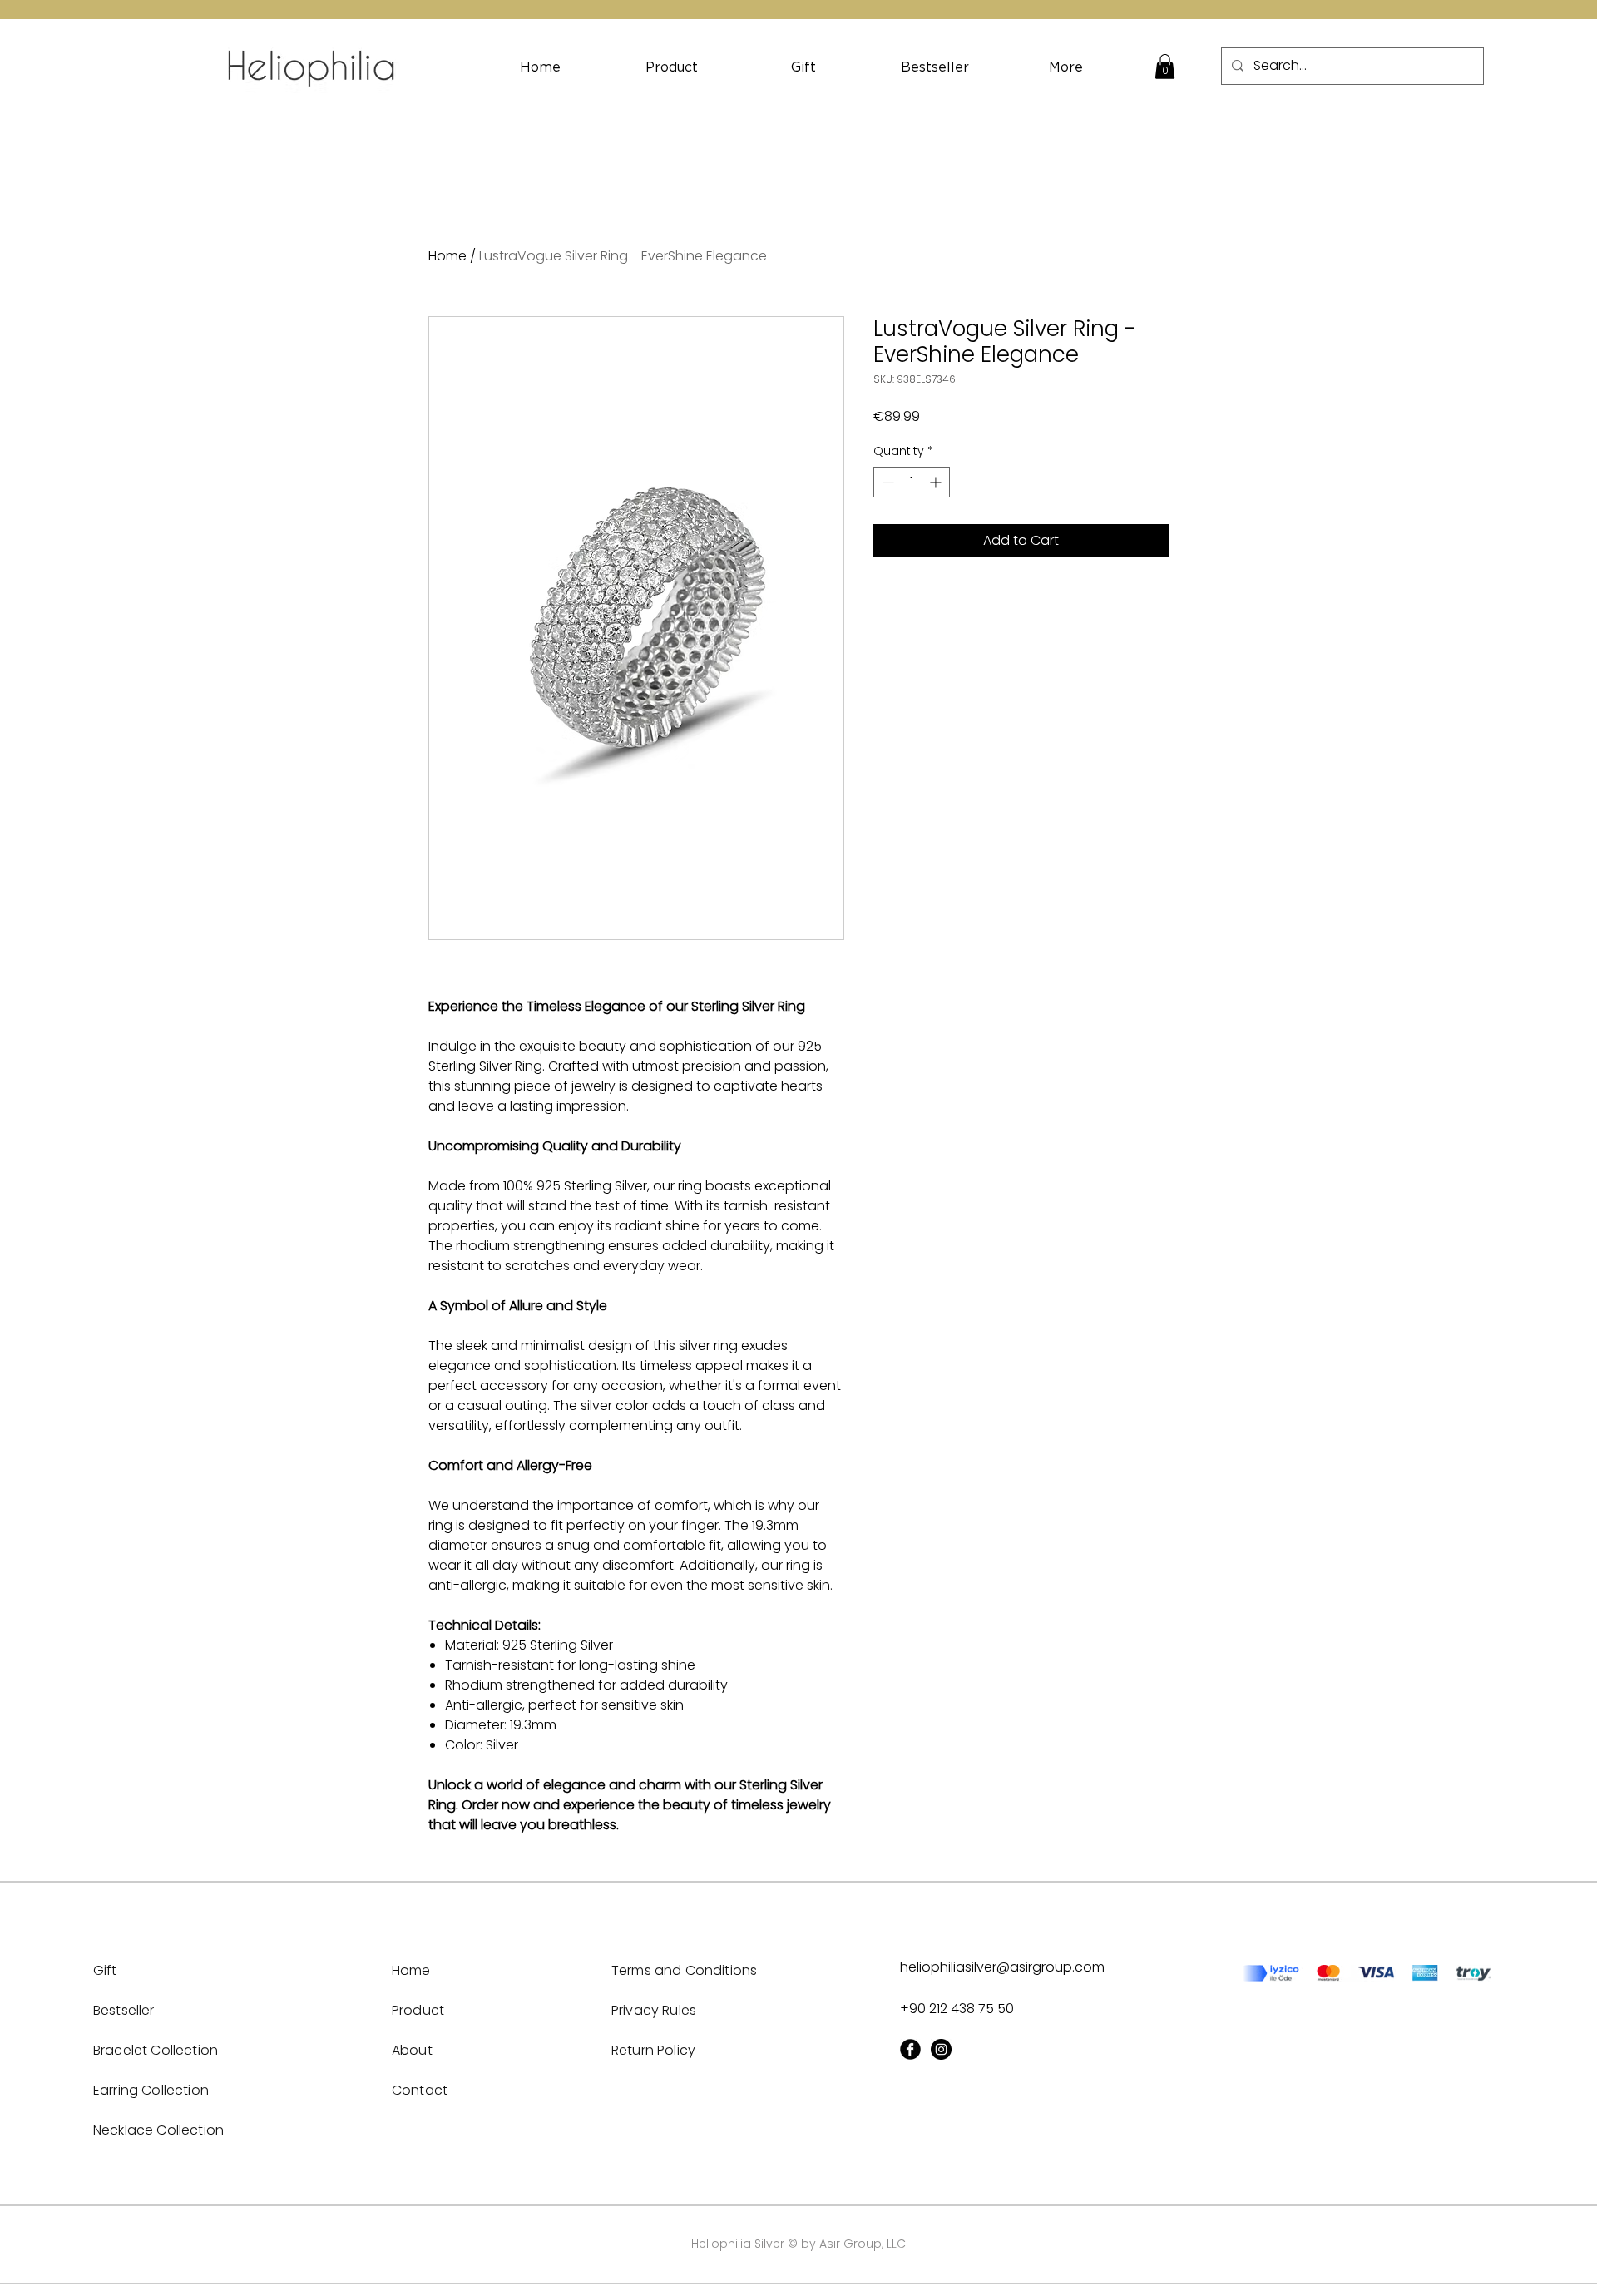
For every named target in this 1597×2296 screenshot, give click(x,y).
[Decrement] (886, 482)
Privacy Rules (654, 2010)
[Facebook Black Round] (910, 2049)
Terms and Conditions (684, 1970)
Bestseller (124, 2010)
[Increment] (937, 482)
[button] (1165, 67)
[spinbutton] (912, 482)
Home (447, 256)
